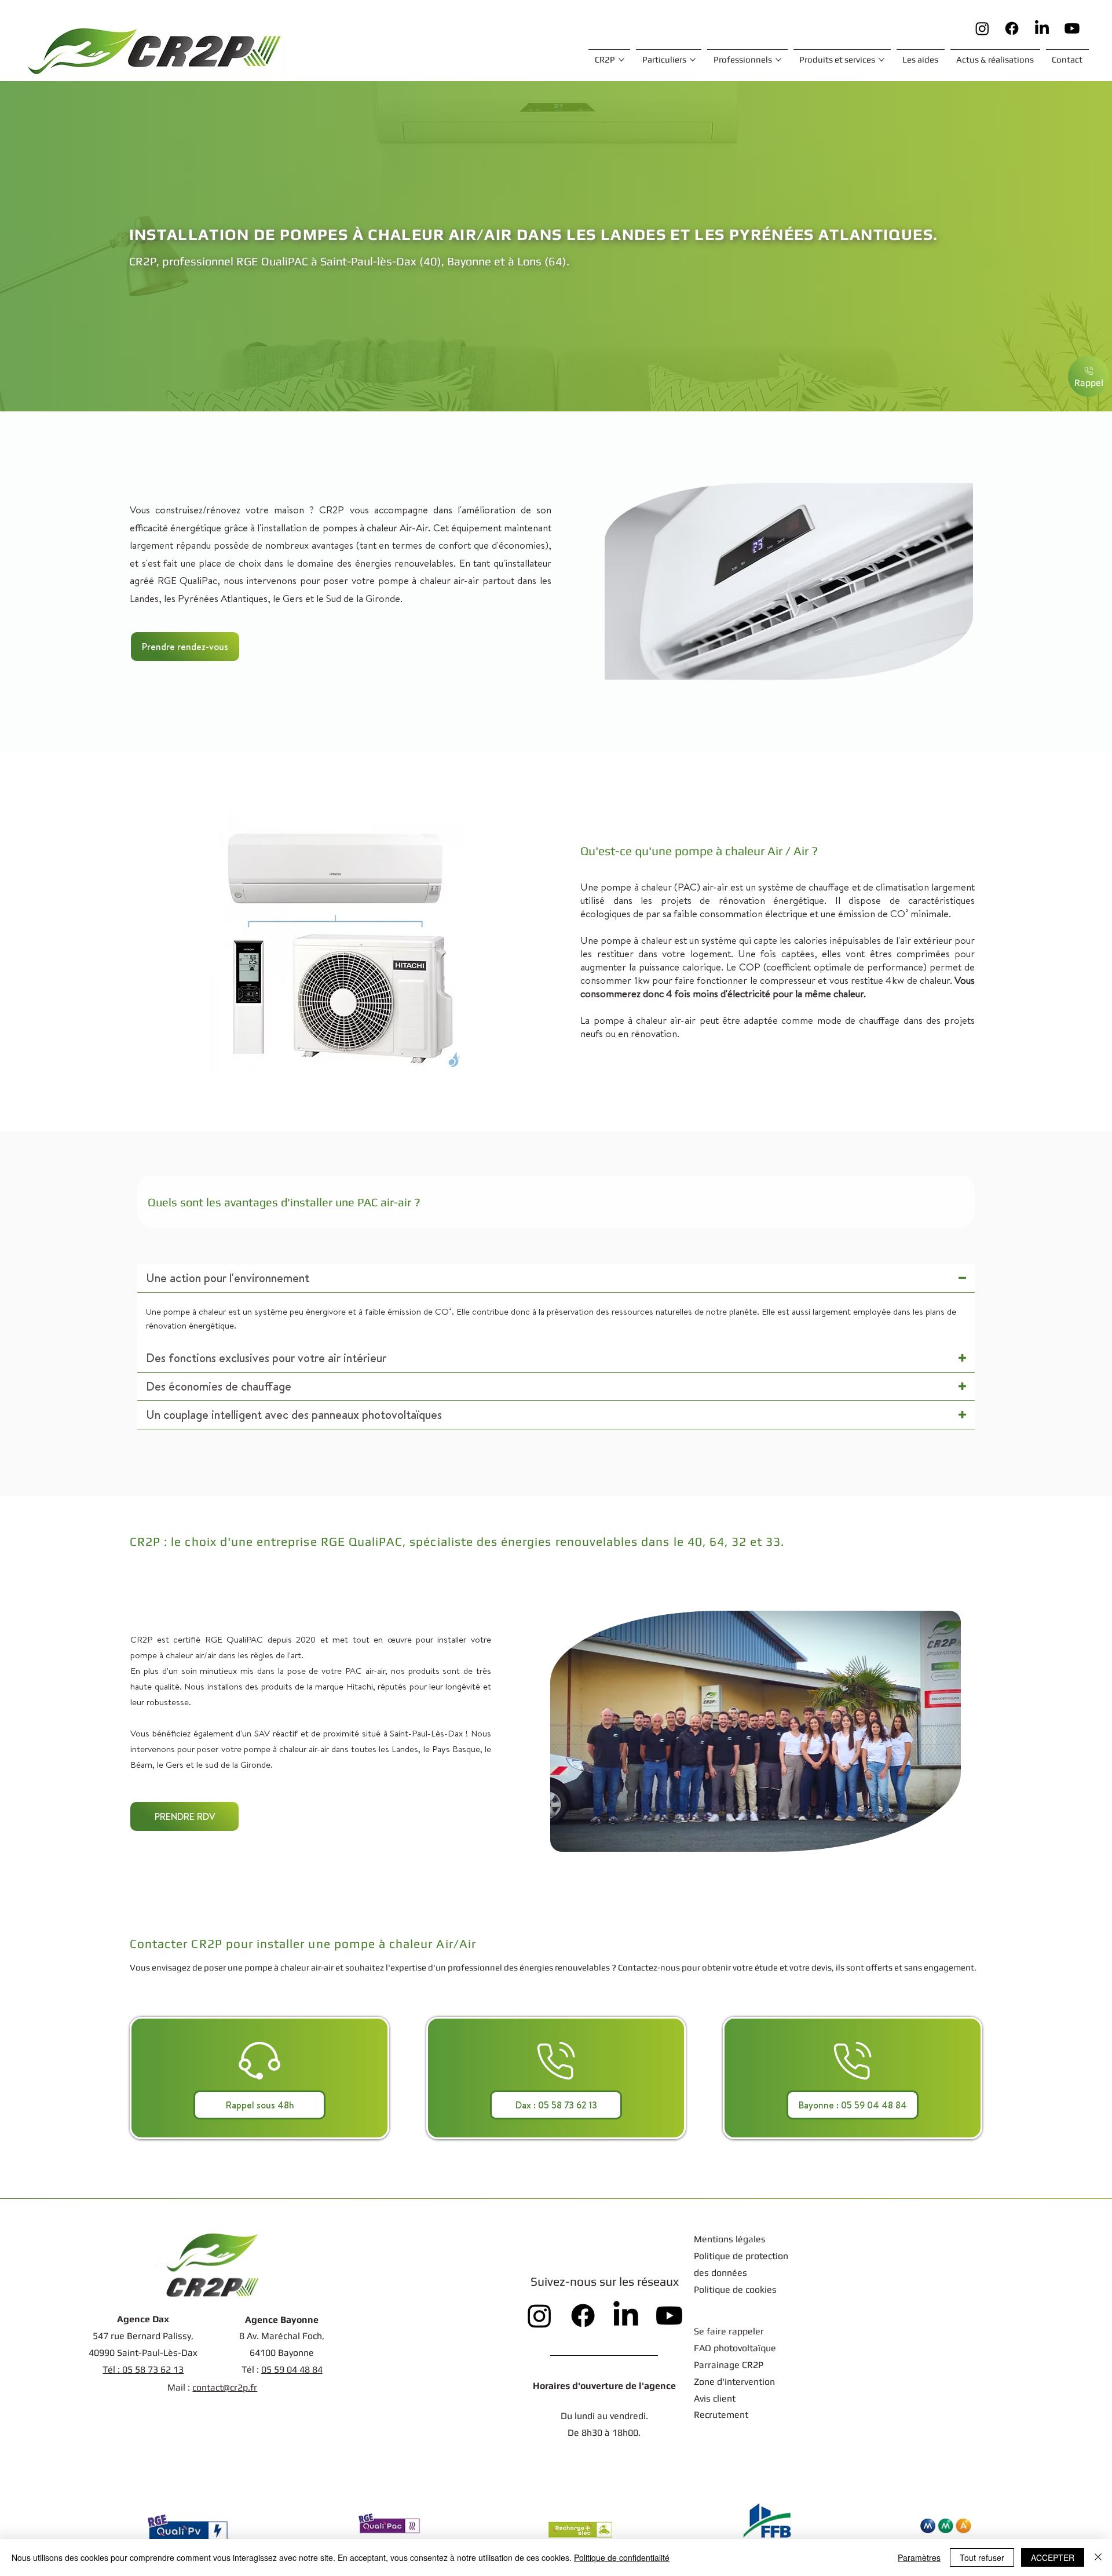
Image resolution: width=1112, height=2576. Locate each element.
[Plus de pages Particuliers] (693, 60)
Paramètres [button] (919, 2557)
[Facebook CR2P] (1012, 28)
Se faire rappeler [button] (729, 2331)
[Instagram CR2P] (982, 28)
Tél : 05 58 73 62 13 (143, 2369)
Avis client (715, 2398)
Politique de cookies (736, 2289)
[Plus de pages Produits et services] (881, 60)
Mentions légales (730, 2239)
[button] (185, 647)
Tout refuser (982, 2557)
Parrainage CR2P (729, 2365)
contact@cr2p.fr (225, 2387)
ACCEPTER (1053, 2557)
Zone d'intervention (734, 2382)
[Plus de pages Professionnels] (778, 60)
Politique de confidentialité (622, 2557)
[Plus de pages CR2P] (621, 60)
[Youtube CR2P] (1072, 28)
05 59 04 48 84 (292, 2369)
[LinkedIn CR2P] (1042, 28)
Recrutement (721, 2415)
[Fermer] (1098, 2557)
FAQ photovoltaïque (735, 2348)
